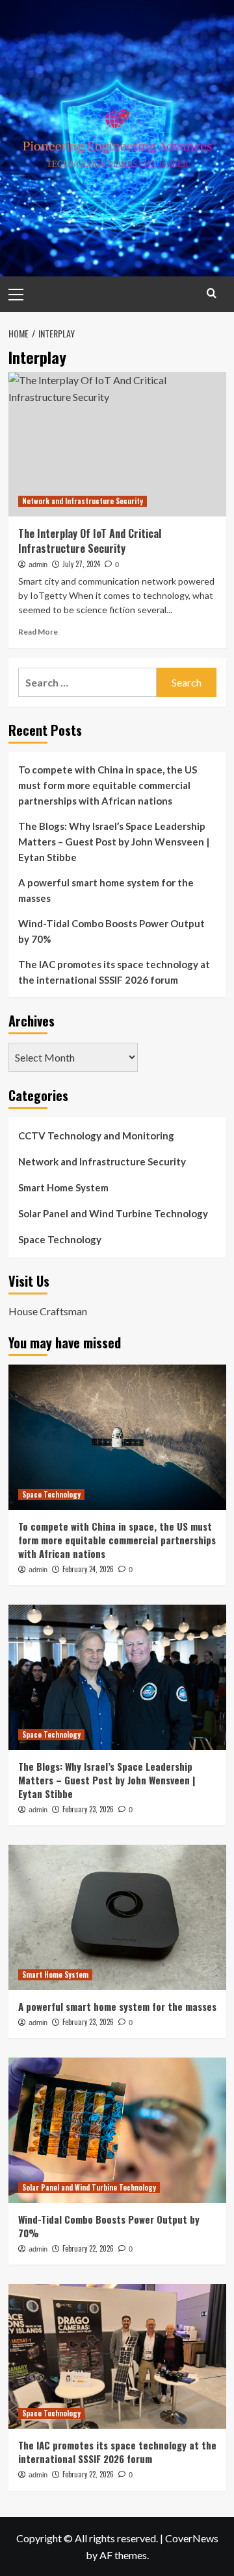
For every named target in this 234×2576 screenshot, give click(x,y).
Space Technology (60, 1239)
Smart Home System (63, 1187)
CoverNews (192, 2538)
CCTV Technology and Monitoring (96, 1136)
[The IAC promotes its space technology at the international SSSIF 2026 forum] (117, 2356)
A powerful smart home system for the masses (106, 890)
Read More (38, 632)
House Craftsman (48, 1311)
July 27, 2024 (81, 564)
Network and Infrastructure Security (83, 501)
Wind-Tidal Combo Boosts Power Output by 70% (111, 931)
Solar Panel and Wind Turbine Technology (113, 1213)
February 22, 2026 (88, 2248)
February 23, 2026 (88, 1809)
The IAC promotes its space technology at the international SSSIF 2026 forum (114, 972)
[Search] (212, 293)
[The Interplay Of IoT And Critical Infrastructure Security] (117, 444)
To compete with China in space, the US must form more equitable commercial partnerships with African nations (108, 785)
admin (38, 565)
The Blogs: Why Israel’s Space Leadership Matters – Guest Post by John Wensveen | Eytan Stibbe (114, 842)
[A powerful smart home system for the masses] (117, 1917)
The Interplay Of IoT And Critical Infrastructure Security (90, 541)
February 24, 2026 (88, 1569)
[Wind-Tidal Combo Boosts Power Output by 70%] (117, 2130)
